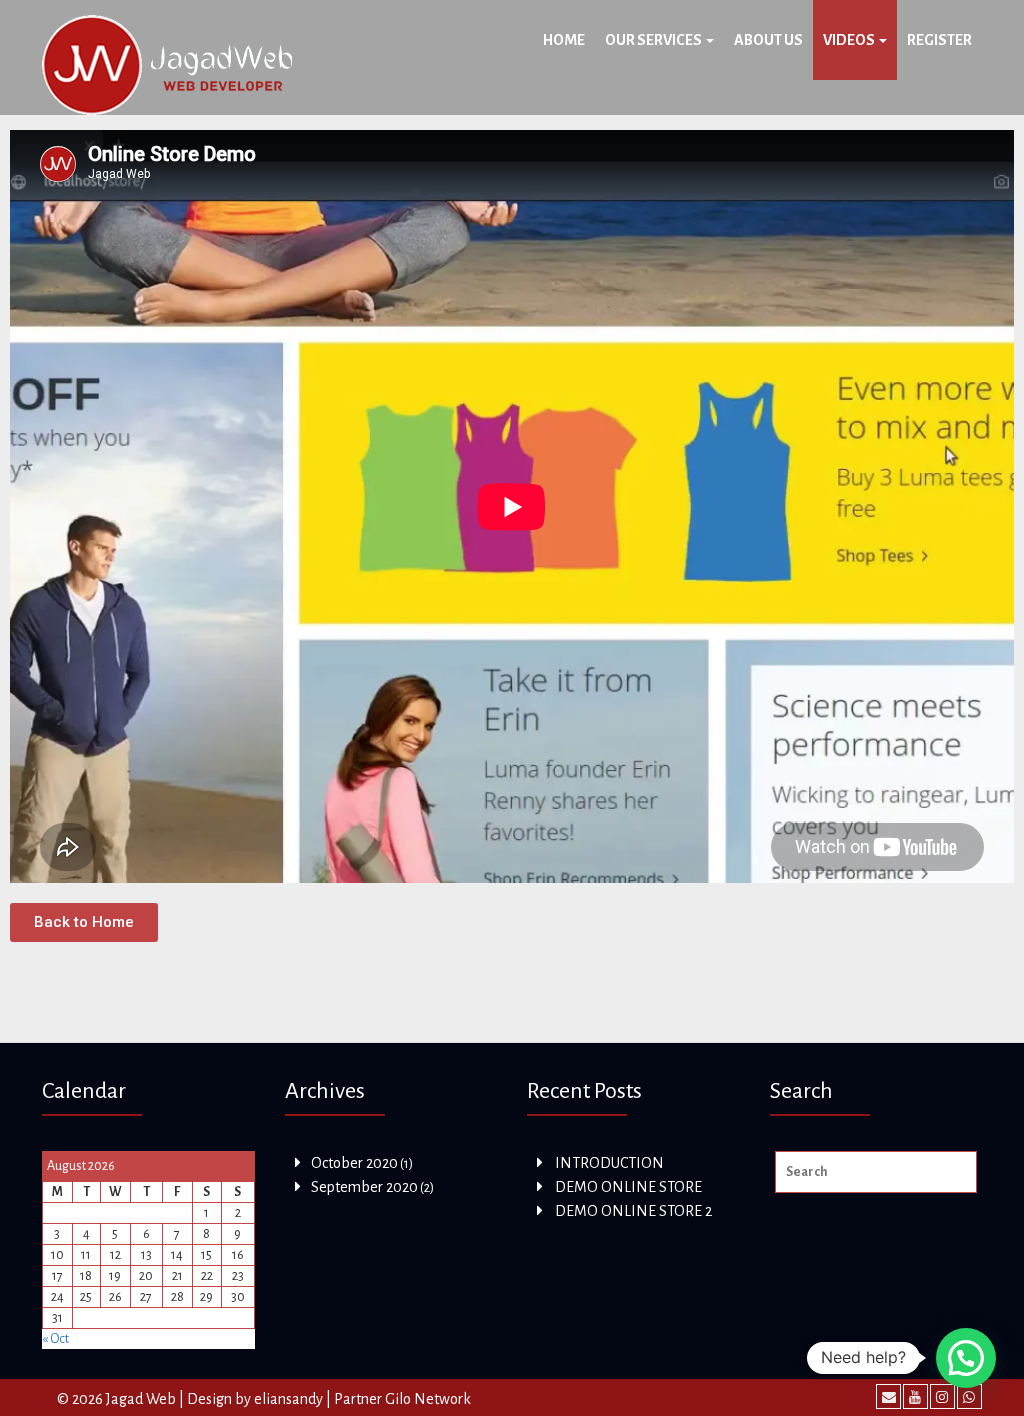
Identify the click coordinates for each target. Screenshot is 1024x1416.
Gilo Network (428, 1399)
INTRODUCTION (609, 1163)
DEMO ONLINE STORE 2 (633, 1211)
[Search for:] (876, 1172)
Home (564, 40)
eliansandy (288, 1399)
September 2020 (364, 1187)
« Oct (55, 1339)
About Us (768, 40)
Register (939, 40)
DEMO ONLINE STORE (628, 1187)
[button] (84, 922)
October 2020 (354, 1163)
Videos (850, 40)
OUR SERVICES (654, 40)
